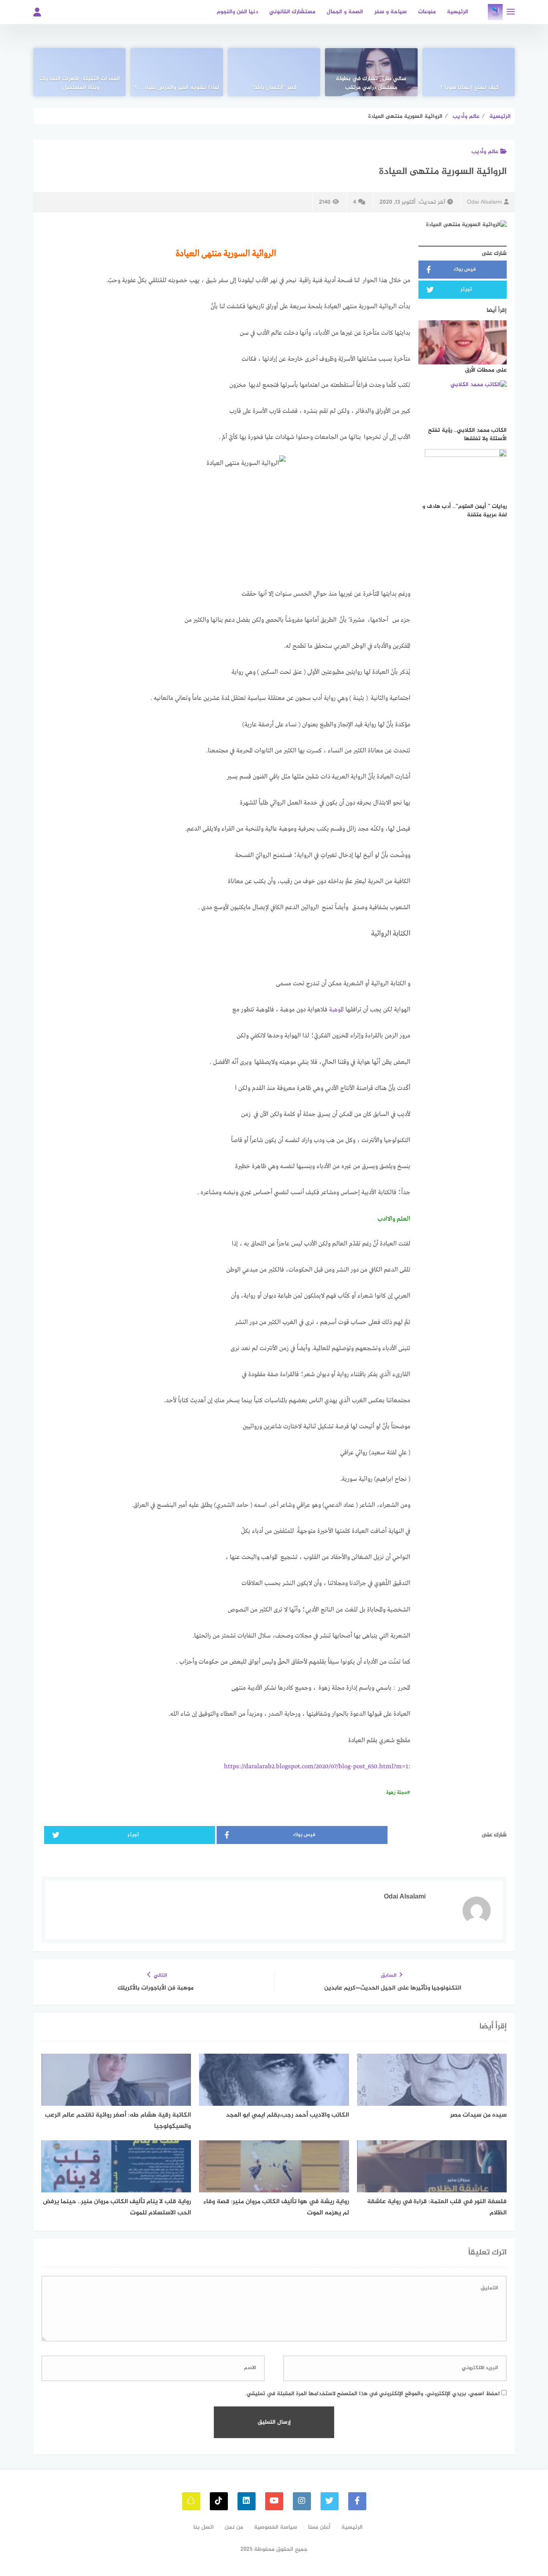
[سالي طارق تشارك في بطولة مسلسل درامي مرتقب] (371, 72)
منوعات (427, 12)
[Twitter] (330, 2501)
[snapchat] (191, 2501)
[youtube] (274, 2501)
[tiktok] (219, 2501)
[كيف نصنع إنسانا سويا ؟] (469, 72)
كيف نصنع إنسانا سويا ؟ (469, 88)
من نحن (234, 2527)
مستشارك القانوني (292, 12)
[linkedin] (247, 2501)
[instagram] (302, 2501)
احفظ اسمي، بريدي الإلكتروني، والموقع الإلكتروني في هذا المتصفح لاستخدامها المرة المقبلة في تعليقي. (372, 2394)
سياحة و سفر (391, 12)
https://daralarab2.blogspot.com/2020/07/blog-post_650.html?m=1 (316, 1767)
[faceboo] (357, 2501)
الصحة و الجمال (345, 12)
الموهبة (336, 1010)
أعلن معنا (319, 2527)
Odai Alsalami (484, 202)
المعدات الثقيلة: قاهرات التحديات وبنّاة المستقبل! (80, 83)
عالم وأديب (485, 152)
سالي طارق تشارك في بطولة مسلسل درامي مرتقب (371, 83)
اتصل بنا (204, 2527)
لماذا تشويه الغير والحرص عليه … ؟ (177, 88)
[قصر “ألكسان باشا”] (274, 72)
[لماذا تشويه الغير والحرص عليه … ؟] (177, 72)
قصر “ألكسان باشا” (274, 88)
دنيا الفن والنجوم (237, 12)
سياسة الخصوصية (276, 2527)
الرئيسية (458, 12)
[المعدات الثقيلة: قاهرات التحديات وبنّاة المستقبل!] (79, 72)
